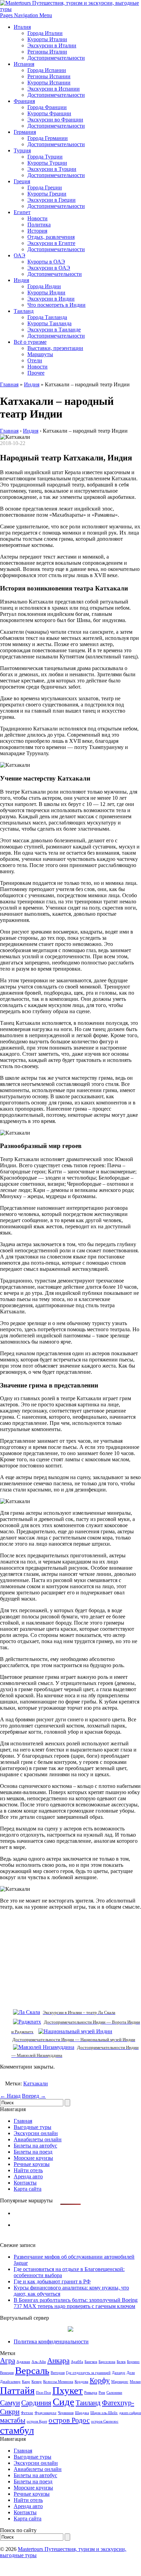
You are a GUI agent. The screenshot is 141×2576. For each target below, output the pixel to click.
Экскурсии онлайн (36, 2133)
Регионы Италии (47, 52)
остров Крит (37, 2421)
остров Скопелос (105, 2421)
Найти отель (28, 2170)
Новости (37, 218)
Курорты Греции (47, 194)
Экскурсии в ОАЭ (49, 268)
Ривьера (91, 2393)
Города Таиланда (47, 317)
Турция (22, 150)
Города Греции (45, 188)
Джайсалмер (10, 2382)
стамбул (17, 2430)
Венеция (7, 2373)
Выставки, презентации (55, 348)
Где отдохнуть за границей (88, 2373)
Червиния (66, 2413)
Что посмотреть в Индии (56, 305)
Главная (9, 384)
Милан (135, 2382)
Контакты (25, 2183)
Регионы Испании (49, 76)
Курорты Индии (46, 292)
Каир (26, 2382)
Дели (131, 2373)
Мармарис (120, 2382)
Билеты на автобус (35, 2146)
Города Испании (47, 70)
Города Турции (45, 157)
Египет (22, 212)
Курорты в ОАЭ (46, 262)
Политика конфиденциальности (51, 2341)
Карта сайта (28, 2189)
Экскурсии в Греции (52, 200)
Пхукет (68, 2390)
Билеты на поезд (33, 2152)
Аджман (23, 2362)
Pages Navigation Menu (26, 15)
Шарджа (82, 2413)
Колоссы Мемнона (58, 2382)
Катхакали (36, 2083)
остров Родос (69, 2420)
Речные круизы (32, 2164)
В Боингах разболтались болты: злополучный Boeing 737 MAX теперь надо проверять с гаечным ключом (76, 2303)
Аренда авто (28, 2176)
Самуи (10, 2403)
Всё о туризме (30, 342)
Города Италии (45, 33)
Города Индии (44, 286)
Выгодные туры (33, 2127)
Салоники (114, 2393)
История (37, 231)
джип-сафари (130, 2413)
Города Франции (47, 107)
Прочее (36, 373)
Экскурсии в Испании (54, 89)
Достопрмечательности (55, 274)
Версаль (32, 2370)
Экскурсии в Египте (51, 243)
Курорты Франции (49, 113)
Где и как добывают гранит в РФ (52, 2281)
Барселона (107, 2362)
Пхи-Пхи (43, 2393)
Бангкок (91, 2362)
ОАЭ (20, 255)
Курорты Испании (49, 83)
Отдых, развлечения (51, 237)
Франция (24, 101)
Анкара (58, 2361)
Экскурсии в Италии (52, 45)
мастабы (13, 2420)
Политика (39, 225)
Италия (22, 27)
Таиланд (24, 311)
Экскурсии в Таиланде (54, 330)
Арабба (77, 2362)
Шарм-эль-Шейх (104, 2413)
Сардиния (36, 2403)
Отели (35, 360)
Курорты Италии (47, 39)
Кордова (81, 2382)
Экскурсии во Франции (55, 120)
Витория (58, 2373)
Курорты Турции (47, 163)
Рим (102, 2393)
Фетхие (27, 2413)
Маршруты (40, 354)
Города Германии (48, 138)
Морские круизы (33, 2158)
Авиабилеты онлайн (38, 2139)
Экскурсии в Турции (52, 169)
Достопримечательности (56, 58)
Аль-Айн (39, 2362)
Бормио (133, 2362)
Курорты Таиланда (49, 323)
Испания (24, 64)
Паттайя (17, 2390)
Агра (8, 2361)
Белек (121, 2362)
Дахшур (119, 2373)
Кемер (37, 2382)
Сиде (63, 2402)
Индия (21, 280)
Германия (25, 132)
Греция (22, 181)
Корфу (100, 2380)
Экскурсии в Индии (51, 299)
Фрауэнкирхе (46, 2413)
